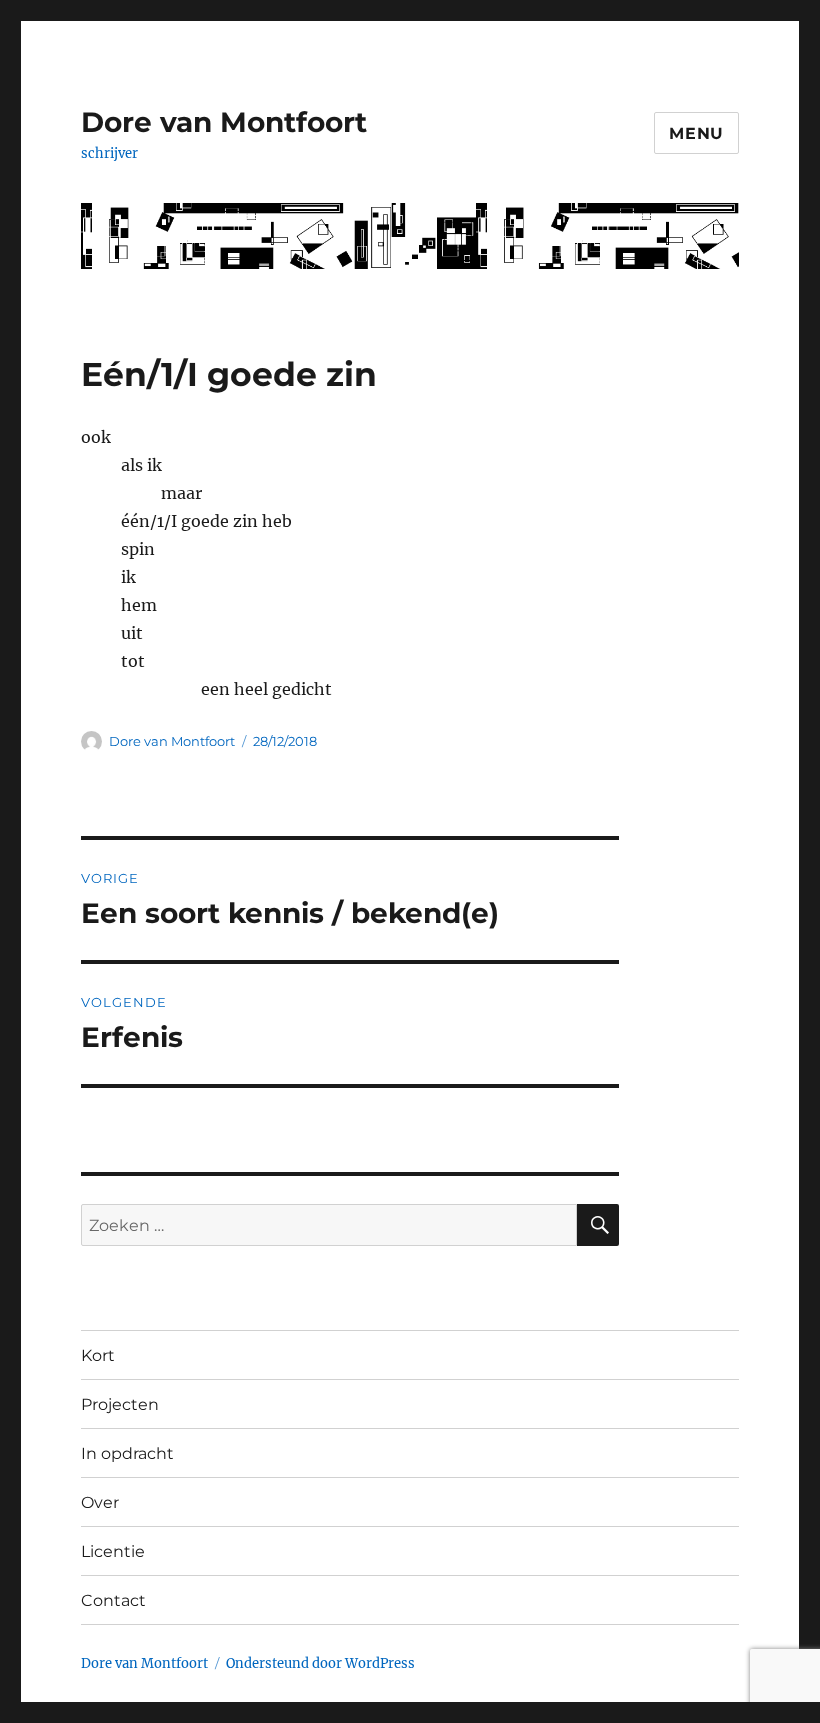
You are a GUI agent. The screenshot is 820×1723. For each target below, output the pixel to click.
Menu (696, 133)
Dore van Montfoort (224, 122)
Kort (98, 1355)
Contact (113, 1600)
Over (100, 1502)
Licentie (113, 1551)
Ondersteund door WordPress (320, 1663)
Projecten (120, 1404)
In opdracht (127, 1453)
